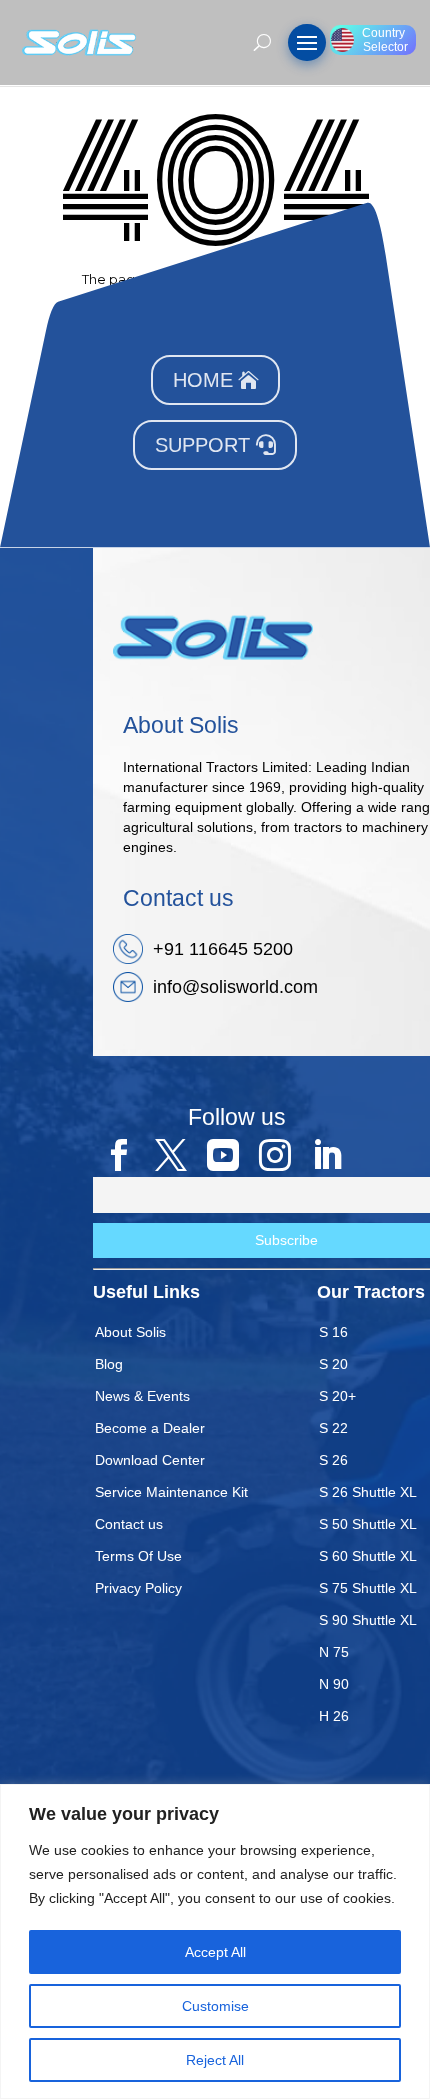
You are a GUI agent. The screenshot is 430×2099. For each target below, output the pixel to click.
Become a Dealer (150, 1428)
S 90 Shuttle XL (368, 1620)
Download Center (150, 1460)
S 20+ (337, 1396)
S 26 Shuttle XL (368, 1492)
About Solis (130, 1332)
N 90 (334, 1684)
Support (202, 445)
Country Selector (385, 40)
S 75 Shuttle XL (368, 1588)
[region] (215, 1941)
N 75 (334, 1652)
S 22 (333, 1428)
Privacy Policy (138, 1588)
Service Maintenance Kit (171, 1492)
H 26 (334, 1716)
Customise (215, 2006)
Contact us (129, 1524)
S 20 (333, 1364)
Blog (109, 1364)
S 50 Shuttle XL (368, 1524)
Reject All (215, 2060)
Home (203, 380)
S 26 (333, 1460)
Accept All (215, 1952)
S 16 (333, 1332)
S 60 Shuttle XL (368, 1556)
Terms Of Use (138, 1556)
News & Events (142, 1396)
